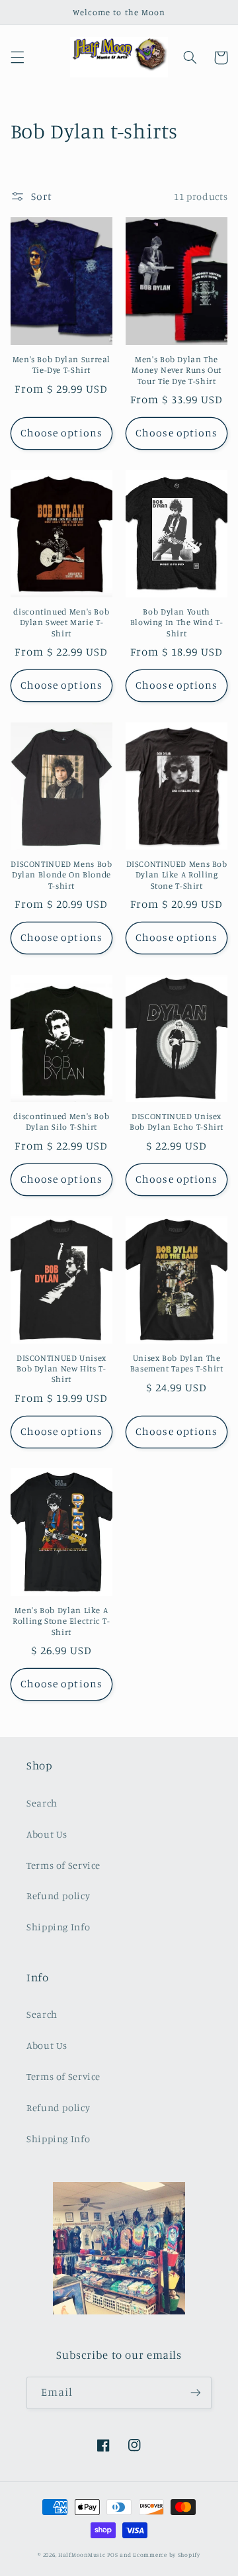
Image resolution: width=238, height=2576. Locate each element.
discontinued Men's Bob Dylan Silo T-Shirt (61, 1121)
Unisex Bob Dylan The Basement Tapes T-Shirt (177, 1363)
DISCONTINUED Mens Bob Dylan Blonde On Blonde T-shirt (61, 875)
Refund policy (58, 1896)
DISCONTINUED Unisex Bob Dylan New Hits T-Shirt (61, 1369)
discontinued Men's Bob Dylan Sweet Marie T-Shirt (61, 622)
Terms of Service (63, 1865)
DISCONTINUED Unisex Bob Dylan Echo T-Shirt (177, 1121)
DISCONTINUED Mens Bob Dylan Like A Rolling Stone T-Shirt (177, 875)
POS (112, 2554)
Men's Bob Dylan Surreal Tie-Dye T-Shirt (62, 365)
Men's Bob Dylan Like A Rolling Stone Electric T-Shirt (61, 1621)
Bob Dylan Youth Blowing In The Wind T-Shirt (177, 622)
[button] (17, 58)
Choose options (61, 433)
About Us (47, 1834)
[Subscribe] (196, 2393)
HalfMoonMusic (82, 2554)
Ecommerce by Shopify (167, 2554)
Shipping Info (58, 1927)
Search (42, 1803)
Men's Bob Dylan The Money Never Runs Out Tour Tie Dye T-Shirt (177, 370)
